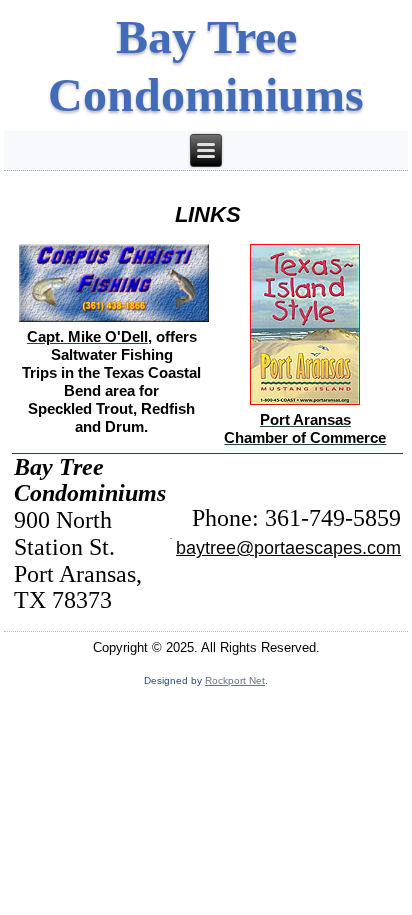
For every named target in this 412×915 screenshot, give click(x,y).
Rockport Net (235, 680)
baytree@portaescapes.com (288, 548)
